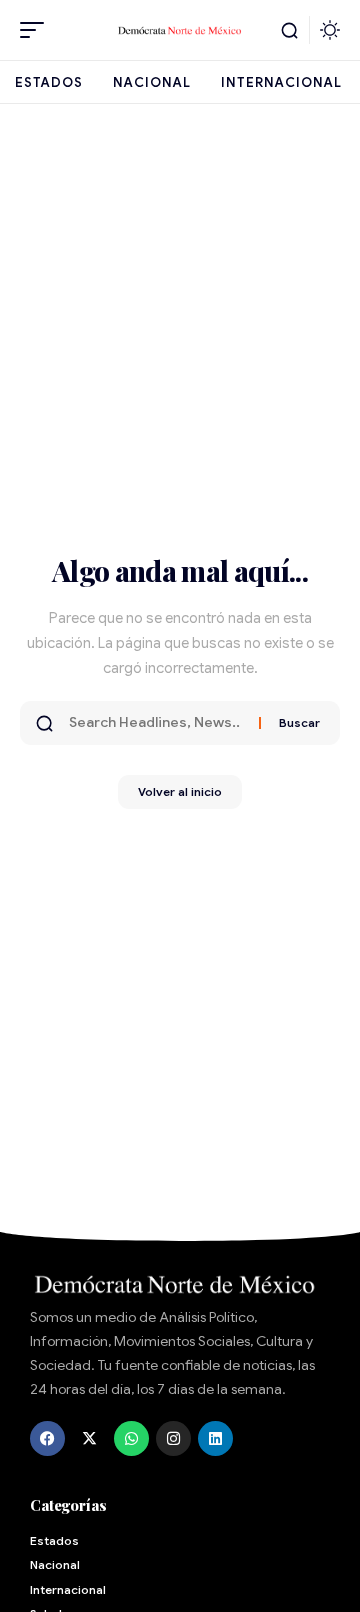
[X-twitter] (89, 1438)
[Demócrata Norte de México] (180, 30)
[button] (37, 30)
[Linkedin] (215, 1438)
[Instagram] (173, 1438)
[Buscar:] (156, 723)
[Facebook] (47, 1438)
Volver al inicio (180, 791)
